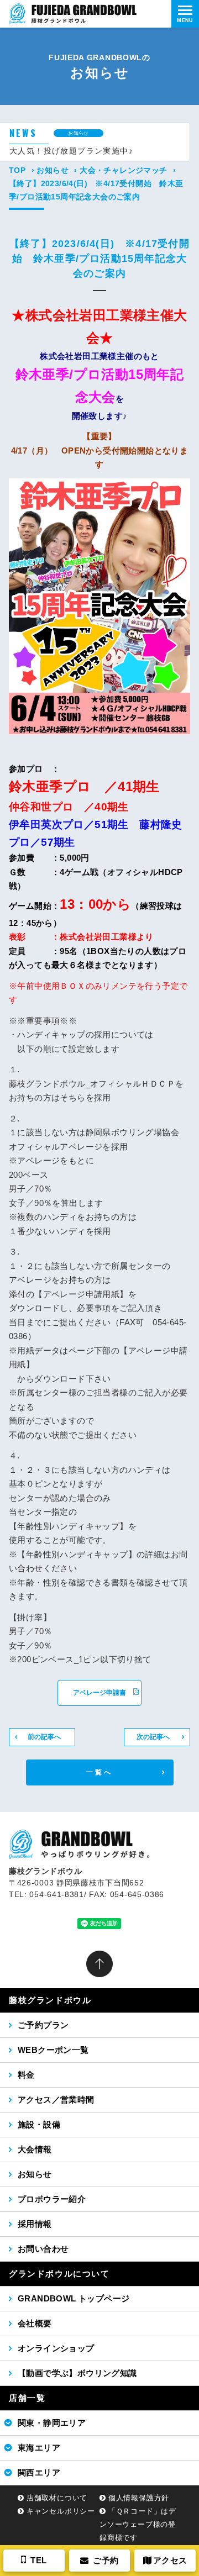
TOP (17, 170)
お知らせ (53, 170)
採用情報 (35, 2224)
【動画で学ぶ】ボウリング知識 (77, 2373)
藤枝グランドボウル (50, 2000)
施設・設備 (39, 2124)
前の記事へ (44, 1737)
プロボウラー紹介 (52, 2199)
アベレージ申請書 (99, 1693)
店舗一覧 (27, 2398)
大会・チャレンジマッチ (123, 170)
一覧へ (100, 1772)
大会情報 (35, 2149)
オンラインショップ (56, 2348)
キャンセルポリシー (61, 2511)
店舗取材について (57, 2498)
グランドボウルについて (59, 2274)
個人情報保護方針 (139, 2498)
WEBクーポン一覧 (53, 2050)
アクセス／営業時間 (56, 2100)
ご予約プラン (43, 2025)
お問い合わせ (43, 2249)
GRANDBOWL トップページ (74, 2298)
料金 (26, 2075)
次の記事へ (153, 1737)
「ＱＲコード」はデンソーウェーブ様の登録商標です (138, 2524)
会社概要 (35, 2323)
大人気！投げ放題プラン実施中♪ (71, 151)
